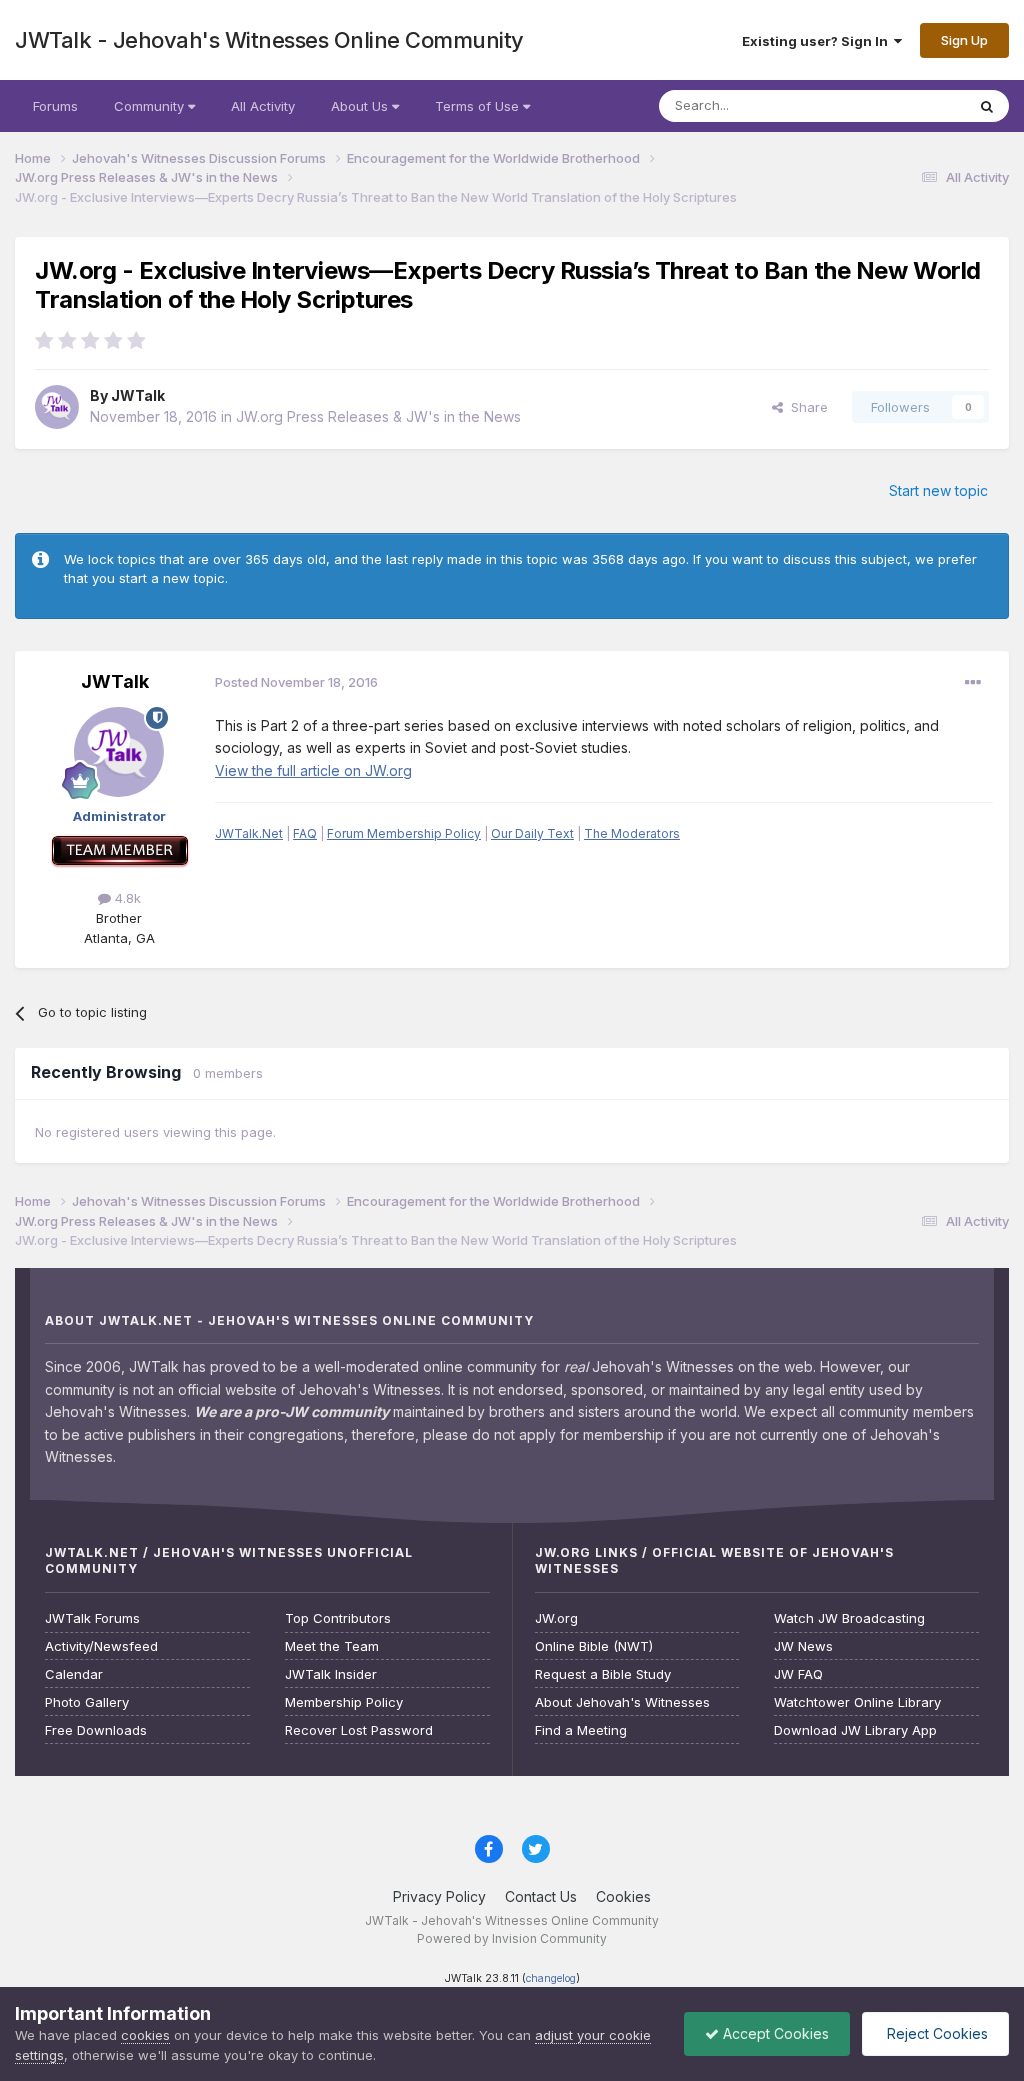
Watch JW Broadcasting (849, 1618)
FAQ (305, 833)
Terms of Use (479, 106)
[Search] (987, 106)
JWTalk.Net (249, 833)
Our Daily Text (532, 833)
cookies (145, 2035)
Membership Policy (344, 1702)
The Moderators (632, 833)
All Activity (263, 106)
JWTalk (138, 395)
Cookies (623, 1896)
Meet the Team (332, 1646)
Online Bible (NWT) (594, 1646)
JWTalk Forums (92, 1618)
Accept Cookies (774, 2033)
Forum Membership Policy (404, 833)
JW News (803, 1646)
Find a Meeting (581, 1730)
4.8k (126, 898)
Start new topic (938, 490)
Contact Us (541, 1896)
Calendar (74, 1674)
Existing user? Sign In (818, 41)
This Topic (906, 105)
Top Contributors (338, 1618)
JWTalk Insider (331, 1674)
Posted (296, 682)
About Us (361, 106)
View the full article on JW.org (313, 770)
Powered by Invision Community (512, 1938)
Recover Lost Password (359, 1730)
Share (805, 407)
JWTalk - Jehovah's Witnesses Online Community (269, 40)
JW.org (556, 1618)
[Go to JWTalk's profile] (57, 407)
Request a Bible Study (603, 1674)
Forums (55, 106)
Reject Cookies (935, 2033)
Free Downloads (96, 1730)
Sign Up (964, 40)
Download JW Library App (855, 1730)
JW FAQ (798, 1674)
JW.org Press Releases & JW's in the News (378, 416)
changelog (551, 1978)
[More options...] (973, 683)
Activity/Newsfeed (101, 1646)
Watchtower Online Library (857, 1702)
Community (151, 106)
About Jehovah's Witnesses (622, 1702)
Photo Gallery (87, 1702)
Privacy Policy (439, 1896)
